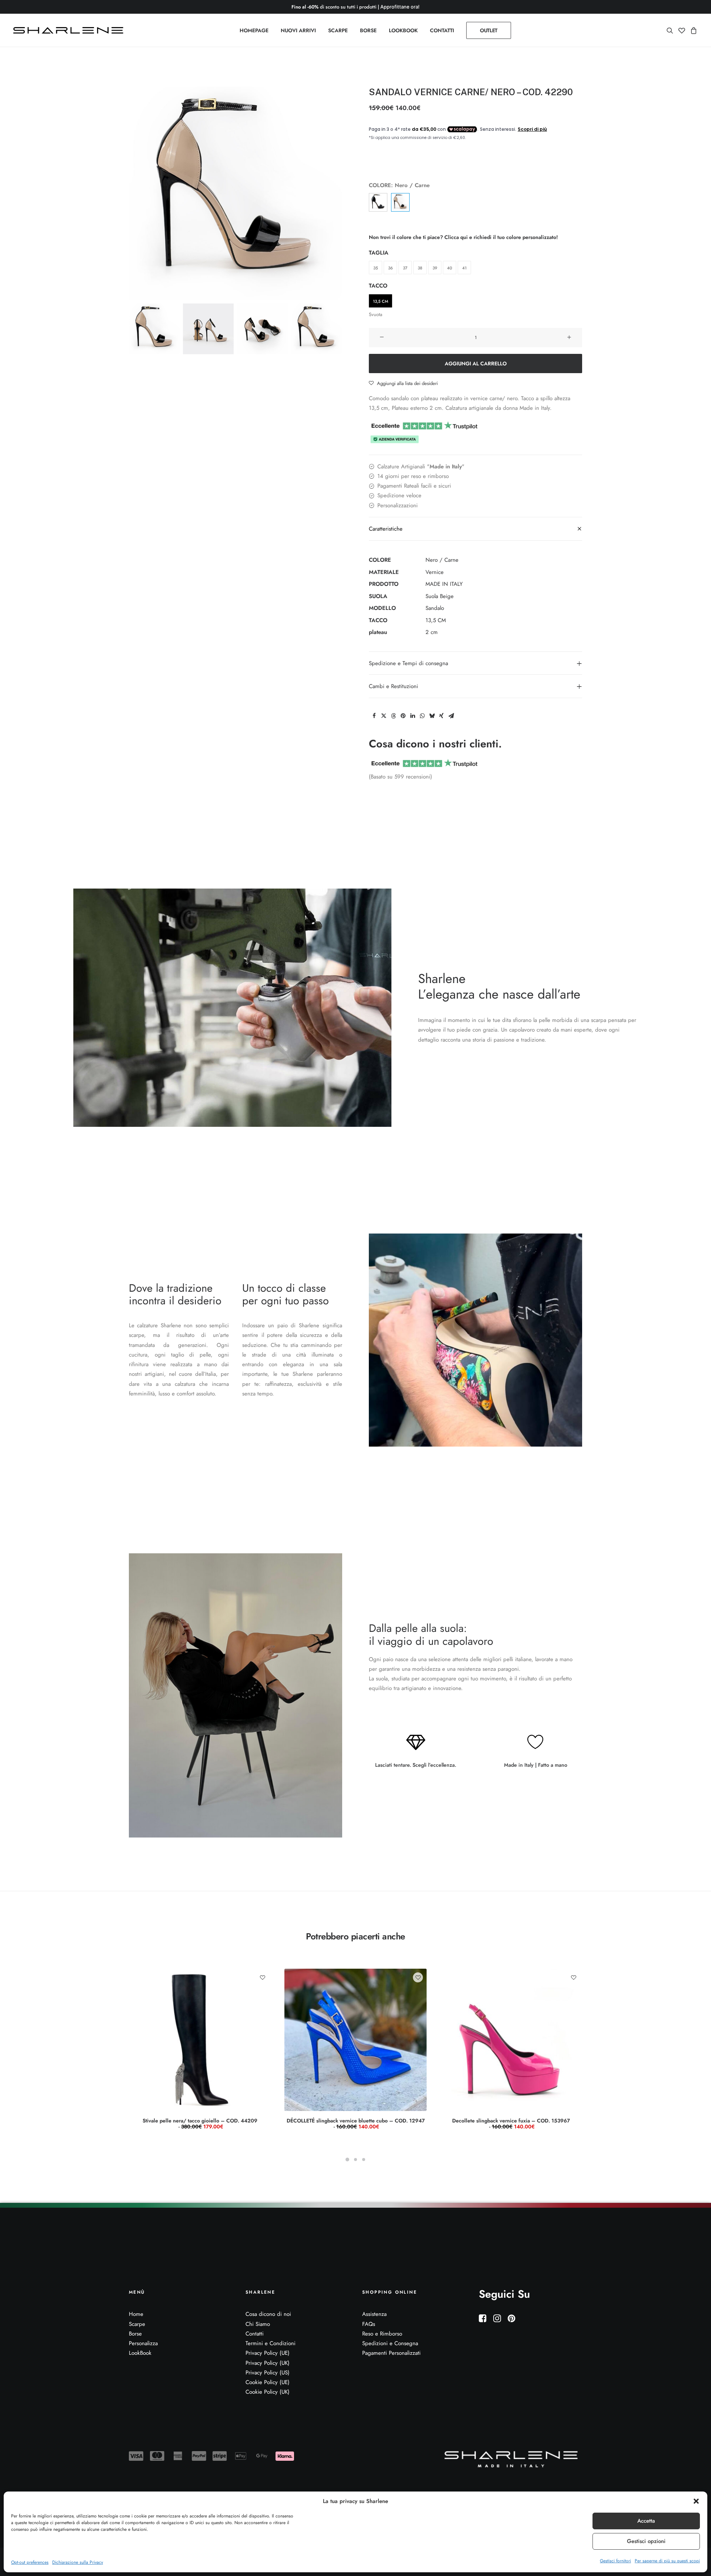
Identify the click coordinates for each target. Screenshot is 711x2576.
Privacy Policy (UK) (268, 2363)
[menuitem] (254, 30)
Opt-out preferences (30, 2562)
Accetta (646, 2521)
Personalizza (143, 2343)
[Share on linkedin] (413, 716)
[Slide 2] (208, 329)
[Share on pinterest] (403, 716)
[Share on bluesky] (432, 716)
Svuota (375, 314)
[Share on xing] (441, 716)
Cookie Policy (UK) (268, 2392)
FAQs (369, 2324)
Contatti (255, 2334)
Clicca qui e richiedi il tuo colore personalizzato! (501, 237)
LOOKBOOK (403, 30)
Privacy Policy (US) (268, 2373)
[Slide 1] (154, 329)
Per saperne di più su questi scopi (667, 2561)
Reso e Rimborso (382, 2334)
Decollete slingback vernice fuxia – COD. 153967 (511, 2124)
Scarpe (137, 2324)
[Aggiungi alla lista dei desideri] (262, 1977)
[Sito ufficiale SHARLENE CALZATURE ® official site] (70, 30)
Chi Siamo (258, 2324)
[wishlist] (682, 30)
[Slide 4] (316, 329)
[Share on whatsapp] (422, 716)
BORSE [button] (368, 30)
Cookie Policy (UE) (268, 2382)
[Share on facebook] (374, 716)
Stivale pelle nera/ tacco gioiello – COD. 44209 (200, 2124)
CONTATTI (442, 30)
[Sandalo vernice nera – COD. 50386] (378, 202)
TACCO (378, 286)
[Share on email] (451, 716)
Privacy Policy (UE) (268, 2353)
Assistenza (374, 2314)
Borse (135, 2334)
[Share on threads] (393, 716)
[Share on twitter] (384, 716)
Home (136, 2314)
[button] (696, 2501)
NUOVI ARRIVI (298, 30)
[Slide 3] (262, 329)
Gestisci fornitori (615, 2561)
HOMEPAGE (254, 30)
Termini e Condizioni (271, 2343)
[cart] (693, 30)
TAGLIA (379, 253)
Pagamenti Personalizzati (391, 2353)
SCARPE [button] (338, 30)
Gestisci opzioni (646, 2541)
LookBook (140, 2353)
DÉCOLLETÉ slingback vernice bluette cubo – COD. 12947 (356, 2124)
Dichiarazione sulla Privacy (78, 2562)
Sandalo (435, 608)
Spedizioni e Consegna (390, 2343)
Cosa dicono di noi (268, 2314)
